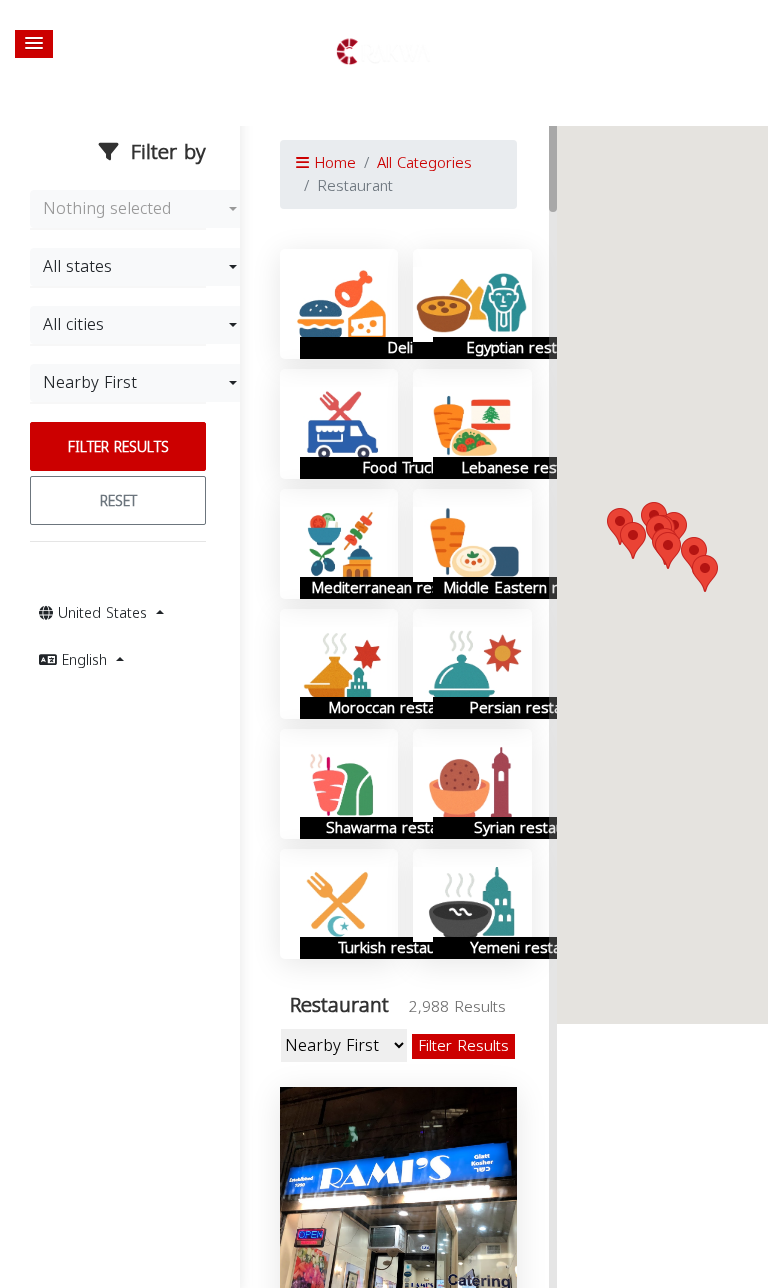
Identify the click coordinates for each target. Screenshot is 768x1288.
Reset (118, 501)
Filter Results (118, 447)
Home (332, 163)
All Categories (424, 163)
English (84, 660)
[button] (34, 44)
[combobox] (140, 209)
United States (102, 613)
